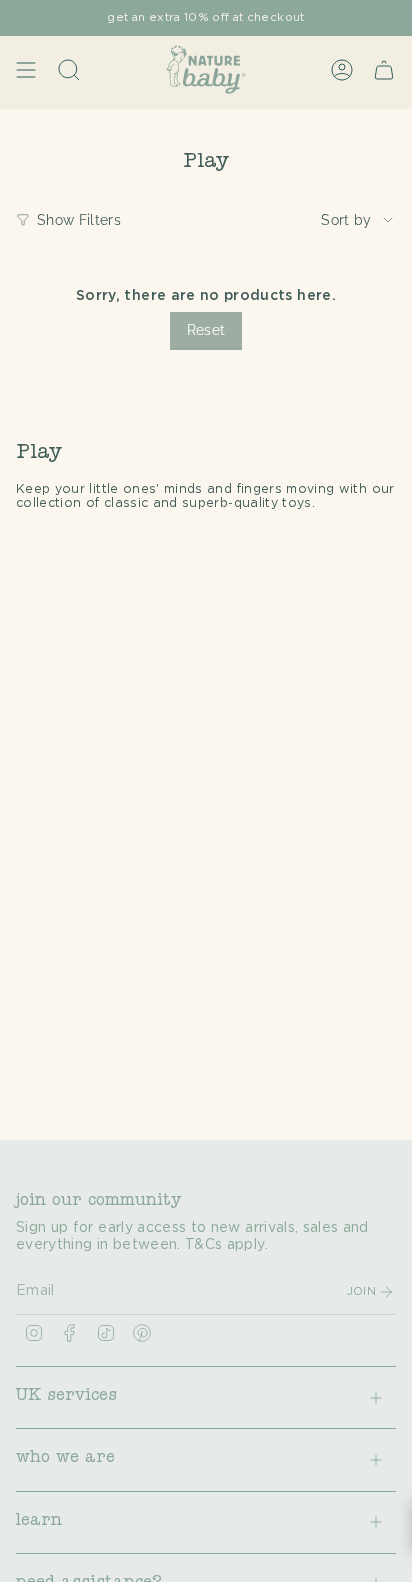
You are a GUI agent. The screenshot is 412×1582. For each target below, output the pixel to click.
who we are (65, 1459)
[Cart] (384, 69)
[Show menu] (26, 69)
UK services (66, 1397)
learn (39, 1522)
